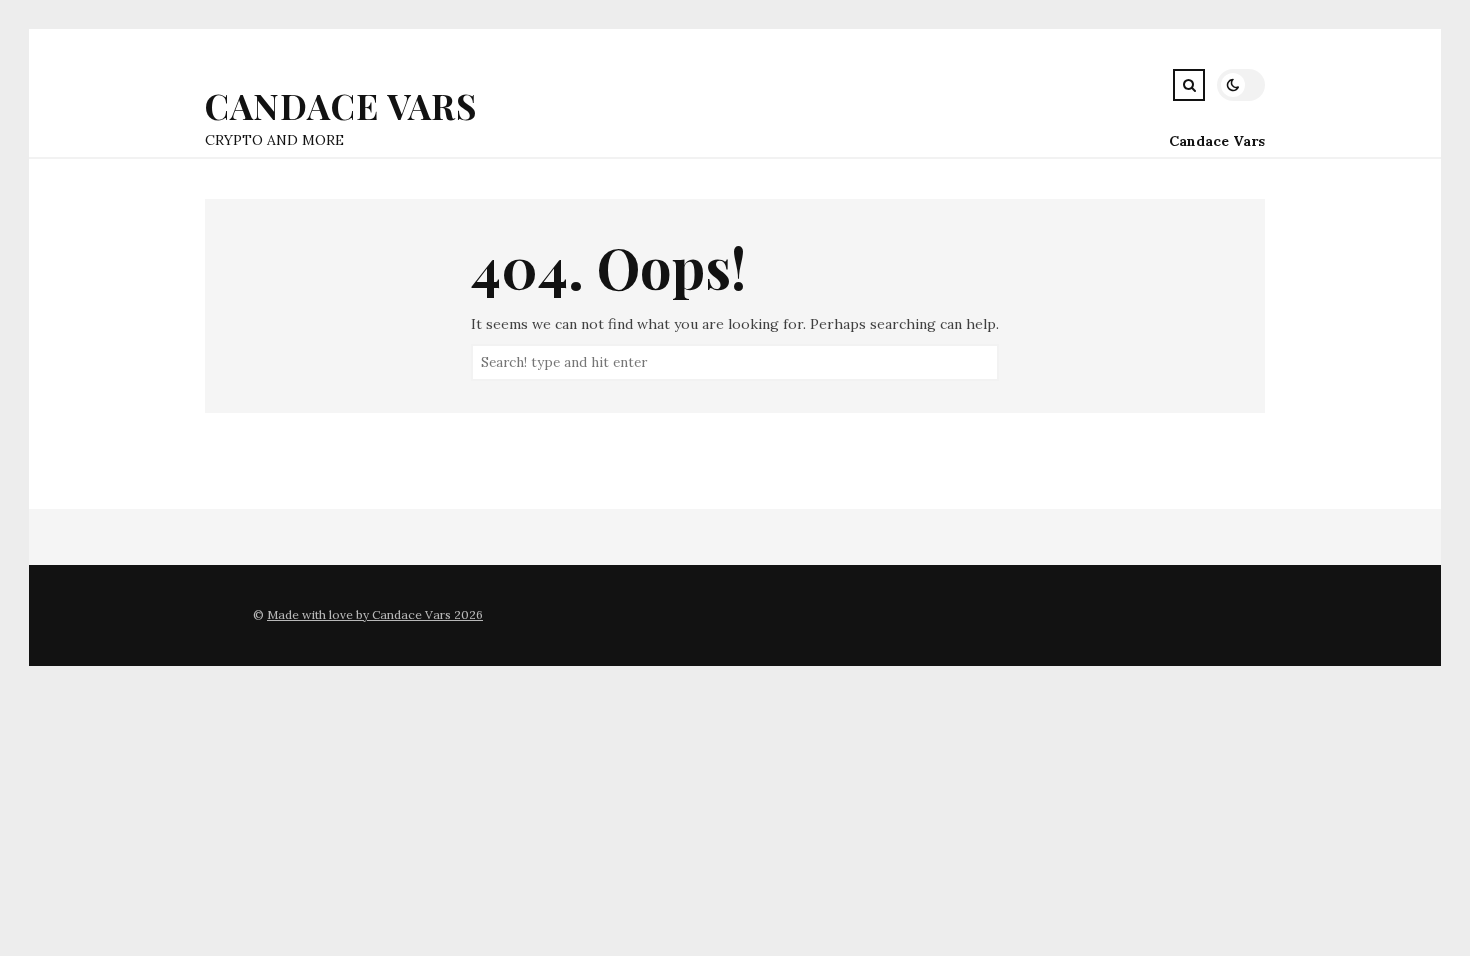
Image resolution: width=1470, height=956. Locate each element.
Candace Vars (341, 105)
